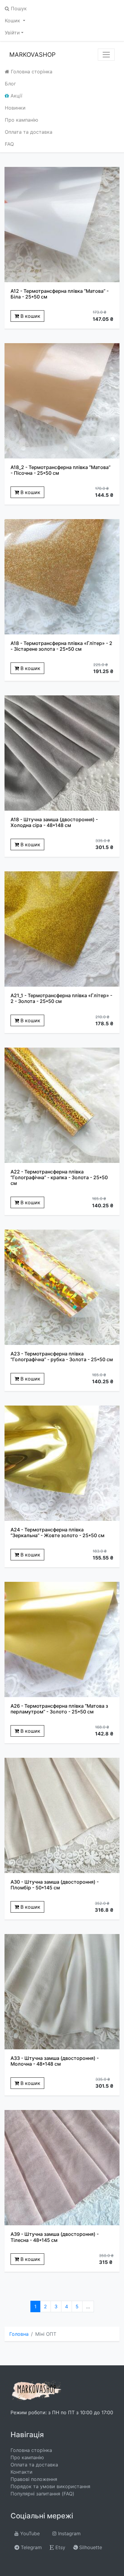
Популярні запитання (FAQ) (42, 2494)
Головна (19, 2334)
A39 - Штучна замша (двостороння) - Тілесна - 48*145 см (55, 2237)
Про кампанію (22, 120)
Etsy (60, 2547)
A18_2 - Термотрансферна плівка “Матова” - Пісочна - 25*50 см (60, 470)
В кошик (30, 316)
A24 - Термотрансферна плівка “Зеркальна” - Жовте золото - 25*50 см (57, 1532)
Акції (16, 96)
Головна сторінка (31, 72)
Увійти (12, 33)
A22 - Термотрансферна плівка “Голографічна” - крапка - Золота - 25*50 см (59, 1177)
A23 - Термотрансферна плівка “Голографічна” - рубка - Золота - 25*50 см (62, 1357)
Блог (10, 84)
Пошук (18, 8)
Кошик (13, 21)
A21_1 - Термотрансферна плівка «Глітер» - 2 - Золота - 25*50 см (61, 998)
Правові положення (34, 2479)
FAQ (9, 144)
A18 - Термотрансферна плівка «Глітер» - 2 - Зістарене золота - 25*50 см (61, 646)
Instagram (69, 2533)
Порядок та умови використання (50, 2486)
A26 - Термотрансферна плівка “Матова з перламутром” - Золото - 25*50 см (59, 1709)
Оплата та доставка (29, 132)
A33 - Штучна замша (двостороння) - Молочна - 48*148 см (55, 2061)
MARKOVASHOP (33, 55)
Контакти (22, 2472)
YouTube (29, 2533)
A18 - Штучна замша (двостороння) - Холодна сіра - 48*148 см (54, 822)
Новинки (15, 108)
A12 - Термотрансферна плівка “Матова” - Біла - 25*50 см (60, 294)
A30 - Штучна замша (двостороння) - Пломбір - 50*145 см (55, 1885)
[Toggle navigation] (106, 55)
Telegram (31, 2547)
